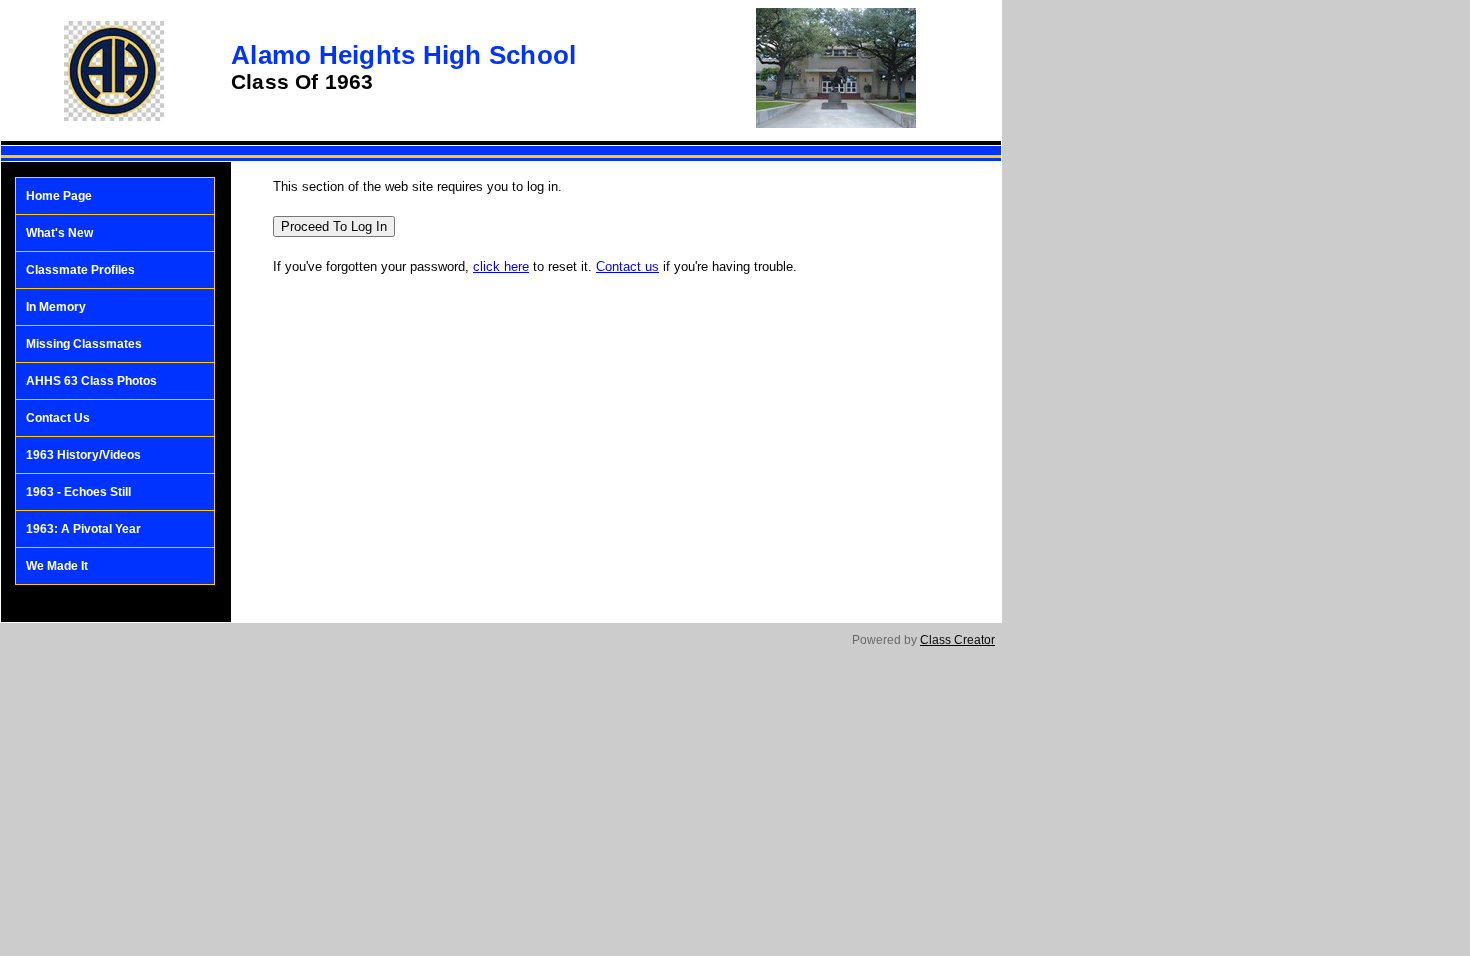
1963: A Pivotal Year (83, 529)
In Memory (56, 307)
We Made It (57, 566)
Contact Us (58, 418)
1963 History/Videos (83, 455)
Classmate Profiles (80, 270)
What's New (59, 233)
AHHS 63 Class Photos (91, 381)
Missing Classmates (84, 344)
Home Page (59, 196)
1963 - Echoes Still (78, 492)
